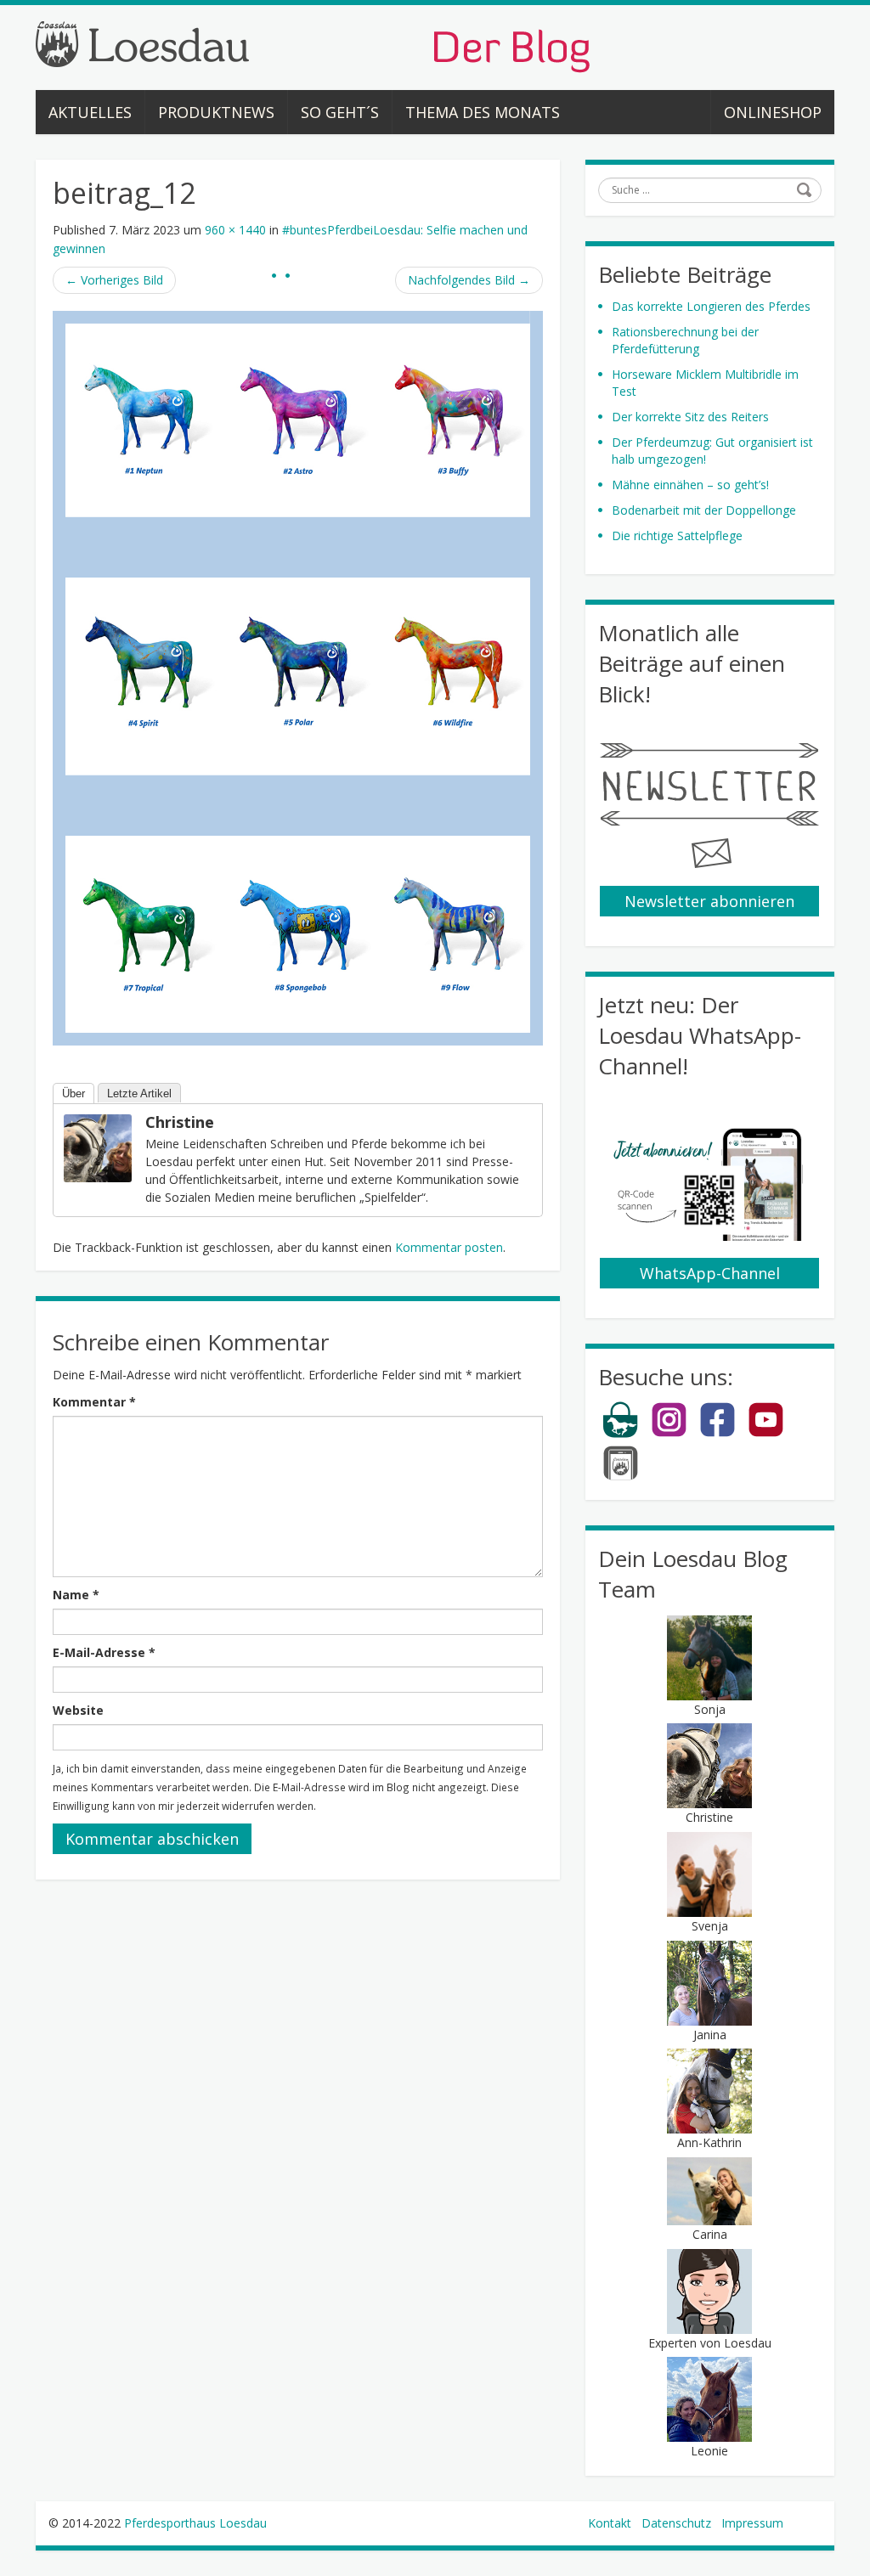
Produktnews (216, 112)
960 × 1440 (235, 230)
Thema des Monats (483, 112)
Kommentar (94, 1402)
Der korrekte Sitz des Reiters (690, 417)
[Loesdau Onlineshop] (621, 1434)
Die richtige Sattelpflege (677, 535)
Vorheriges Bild (114, 280)
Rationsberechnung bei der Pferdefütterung (685, 340)
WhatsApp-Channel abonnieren (710, 1276)
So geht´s (340, 112)
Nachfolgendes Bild (469, 280)
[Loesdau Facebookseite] (717, 1434)
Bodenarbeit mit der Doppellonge (704, 510)
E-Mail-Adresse (104, 1652)
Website (78, 1710)
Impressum (752, 2523)
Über (73, 1094)
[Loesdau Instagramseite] (669, 1434)
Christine (180, 1122)
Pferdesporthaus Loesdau (195, 2523)
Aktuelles (90, 112)
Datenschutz (676, 2523)
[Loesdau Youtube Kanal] (766, 1434)
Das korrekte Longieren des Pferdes (711, 306)
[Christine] (98, 1147)
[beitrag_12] (298, 676)
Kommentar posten (449, 1247)
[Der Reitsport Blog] (313, 45)
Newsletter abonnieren (709, 901)
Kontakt (610, 2523)
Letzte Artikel (139, 1094)
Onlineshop (773, 112)
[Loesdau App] (621, 1477)
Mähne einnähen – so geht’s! (690, 485)
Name (76, 1595)
